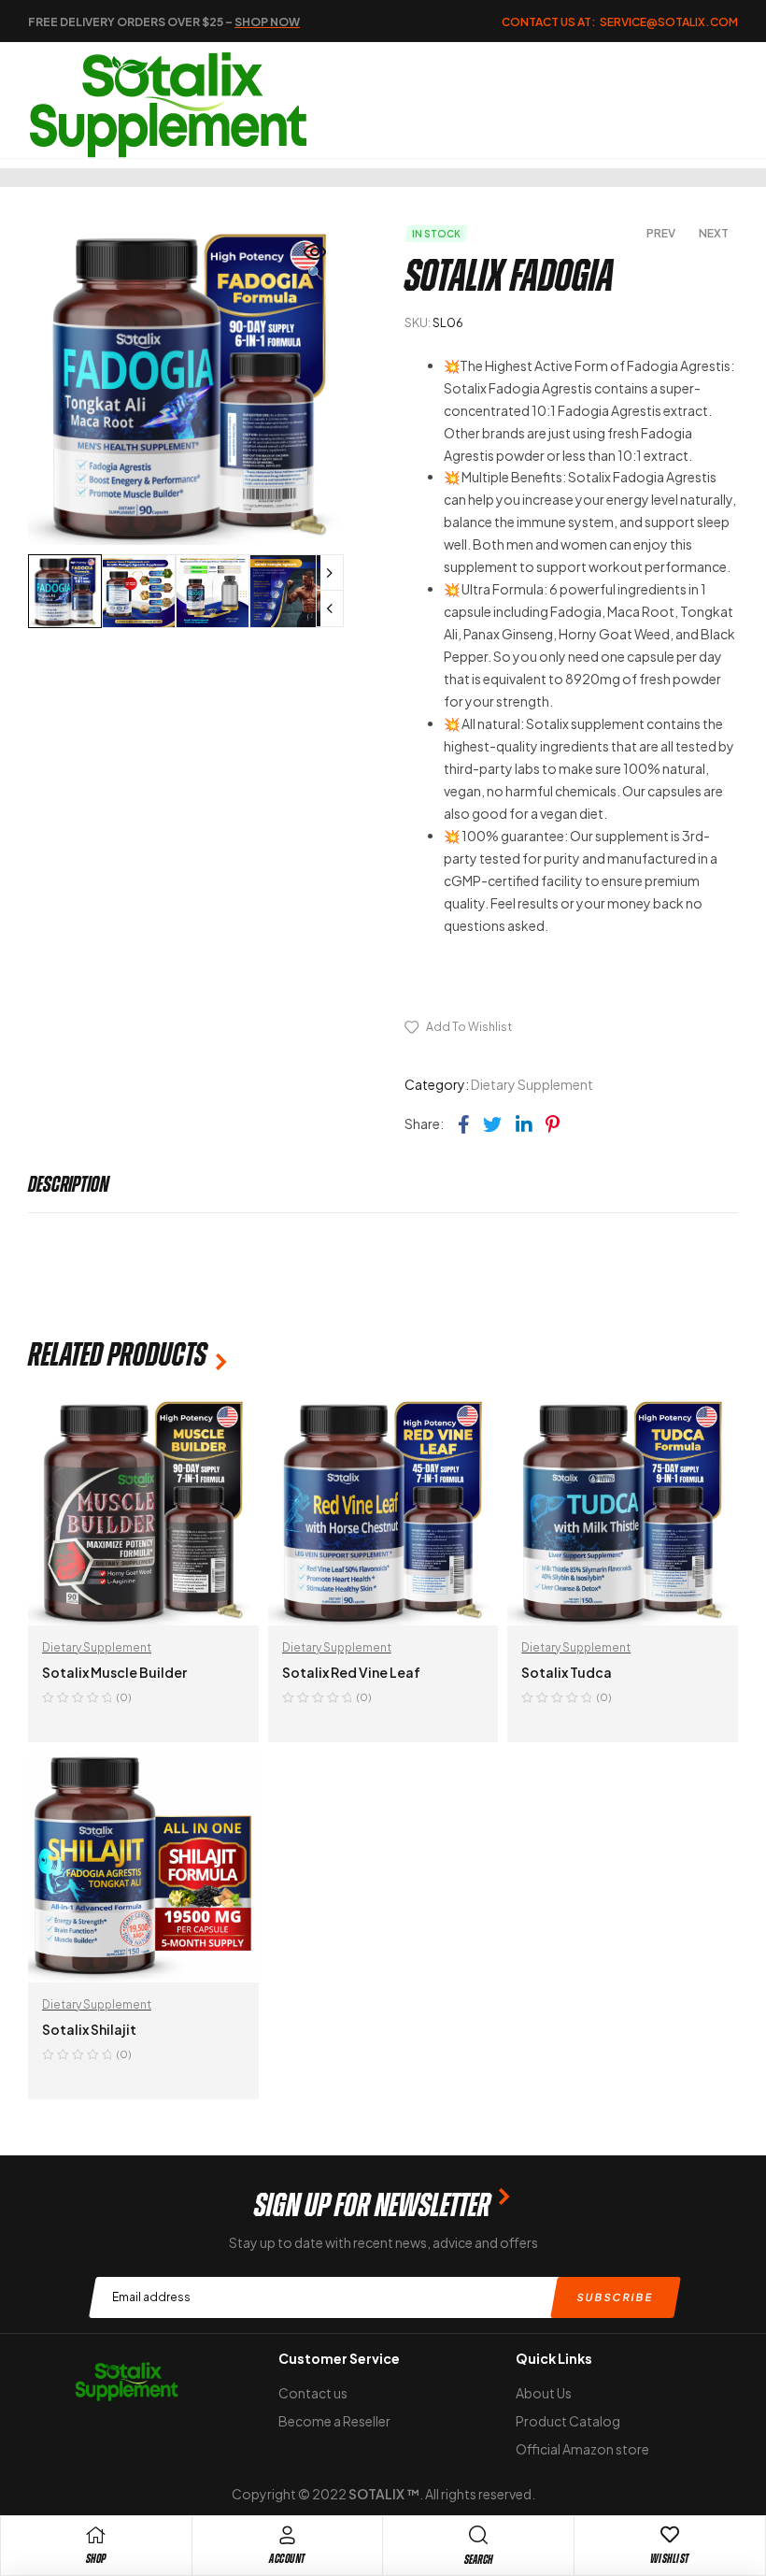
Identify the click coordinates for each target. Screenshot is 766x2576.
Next (330, 573)
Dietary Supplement (532, 1084)
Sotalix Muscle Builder (114, 1672)
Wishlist (670, 2559)
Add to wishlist (469, 1027)
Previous (330, 608)
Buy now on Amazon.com (527, 986)
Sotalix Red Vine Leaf (351, 1672)
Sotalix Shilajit (89, 2029)
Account (287, 2559)
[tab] (69, 1184)
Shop (96, 2559)
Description (69, 1184)
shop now (267, 22)
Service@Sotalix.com (669, 22)
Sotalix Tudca (567, 1672)
